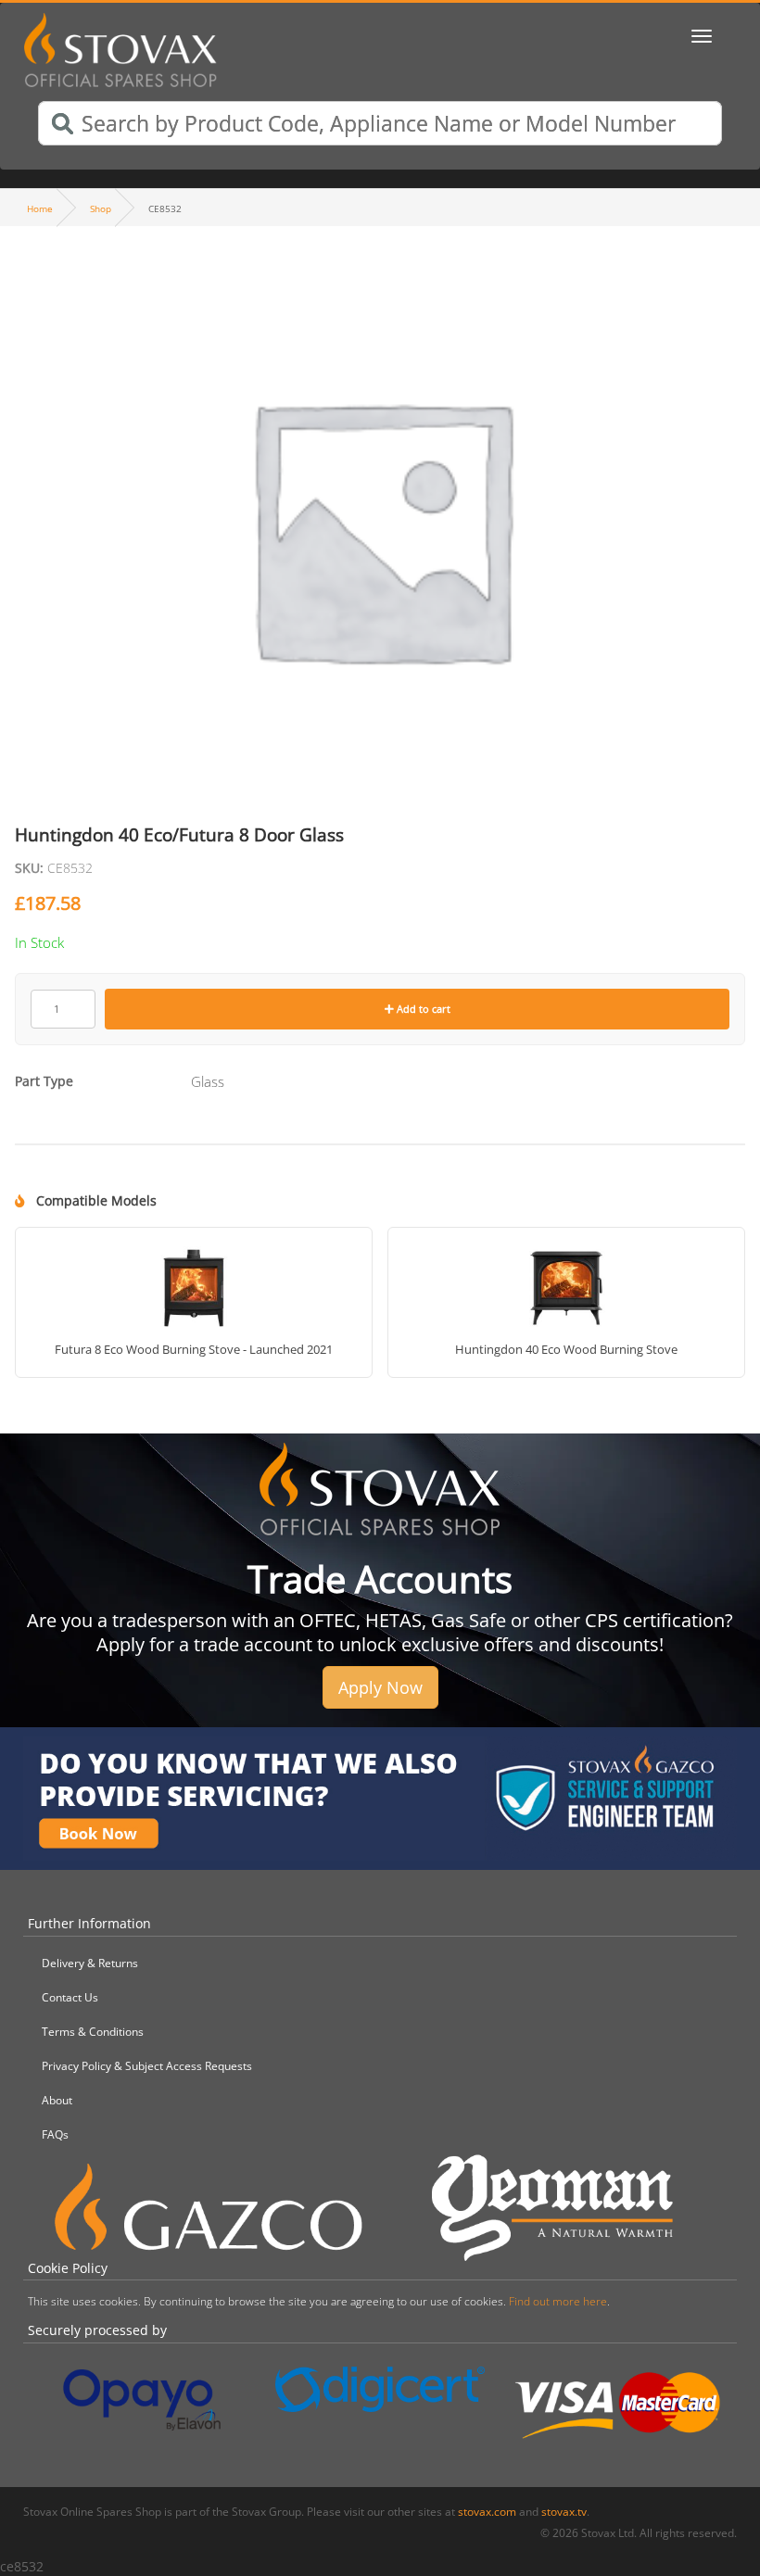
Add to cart (422, 1009)
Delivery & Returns (90, 1963)
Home (40, 208)
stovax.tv (564, 2512)
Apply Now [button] (380, 1687)
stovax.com (487, 2512)
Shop (101, 208)
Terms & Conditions (93, 2032)
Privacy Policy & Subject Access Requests (147, 2066)
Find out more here (558, 2301)
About (57, 2100)
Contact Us (70, 1997)
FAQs (55, 2134)
